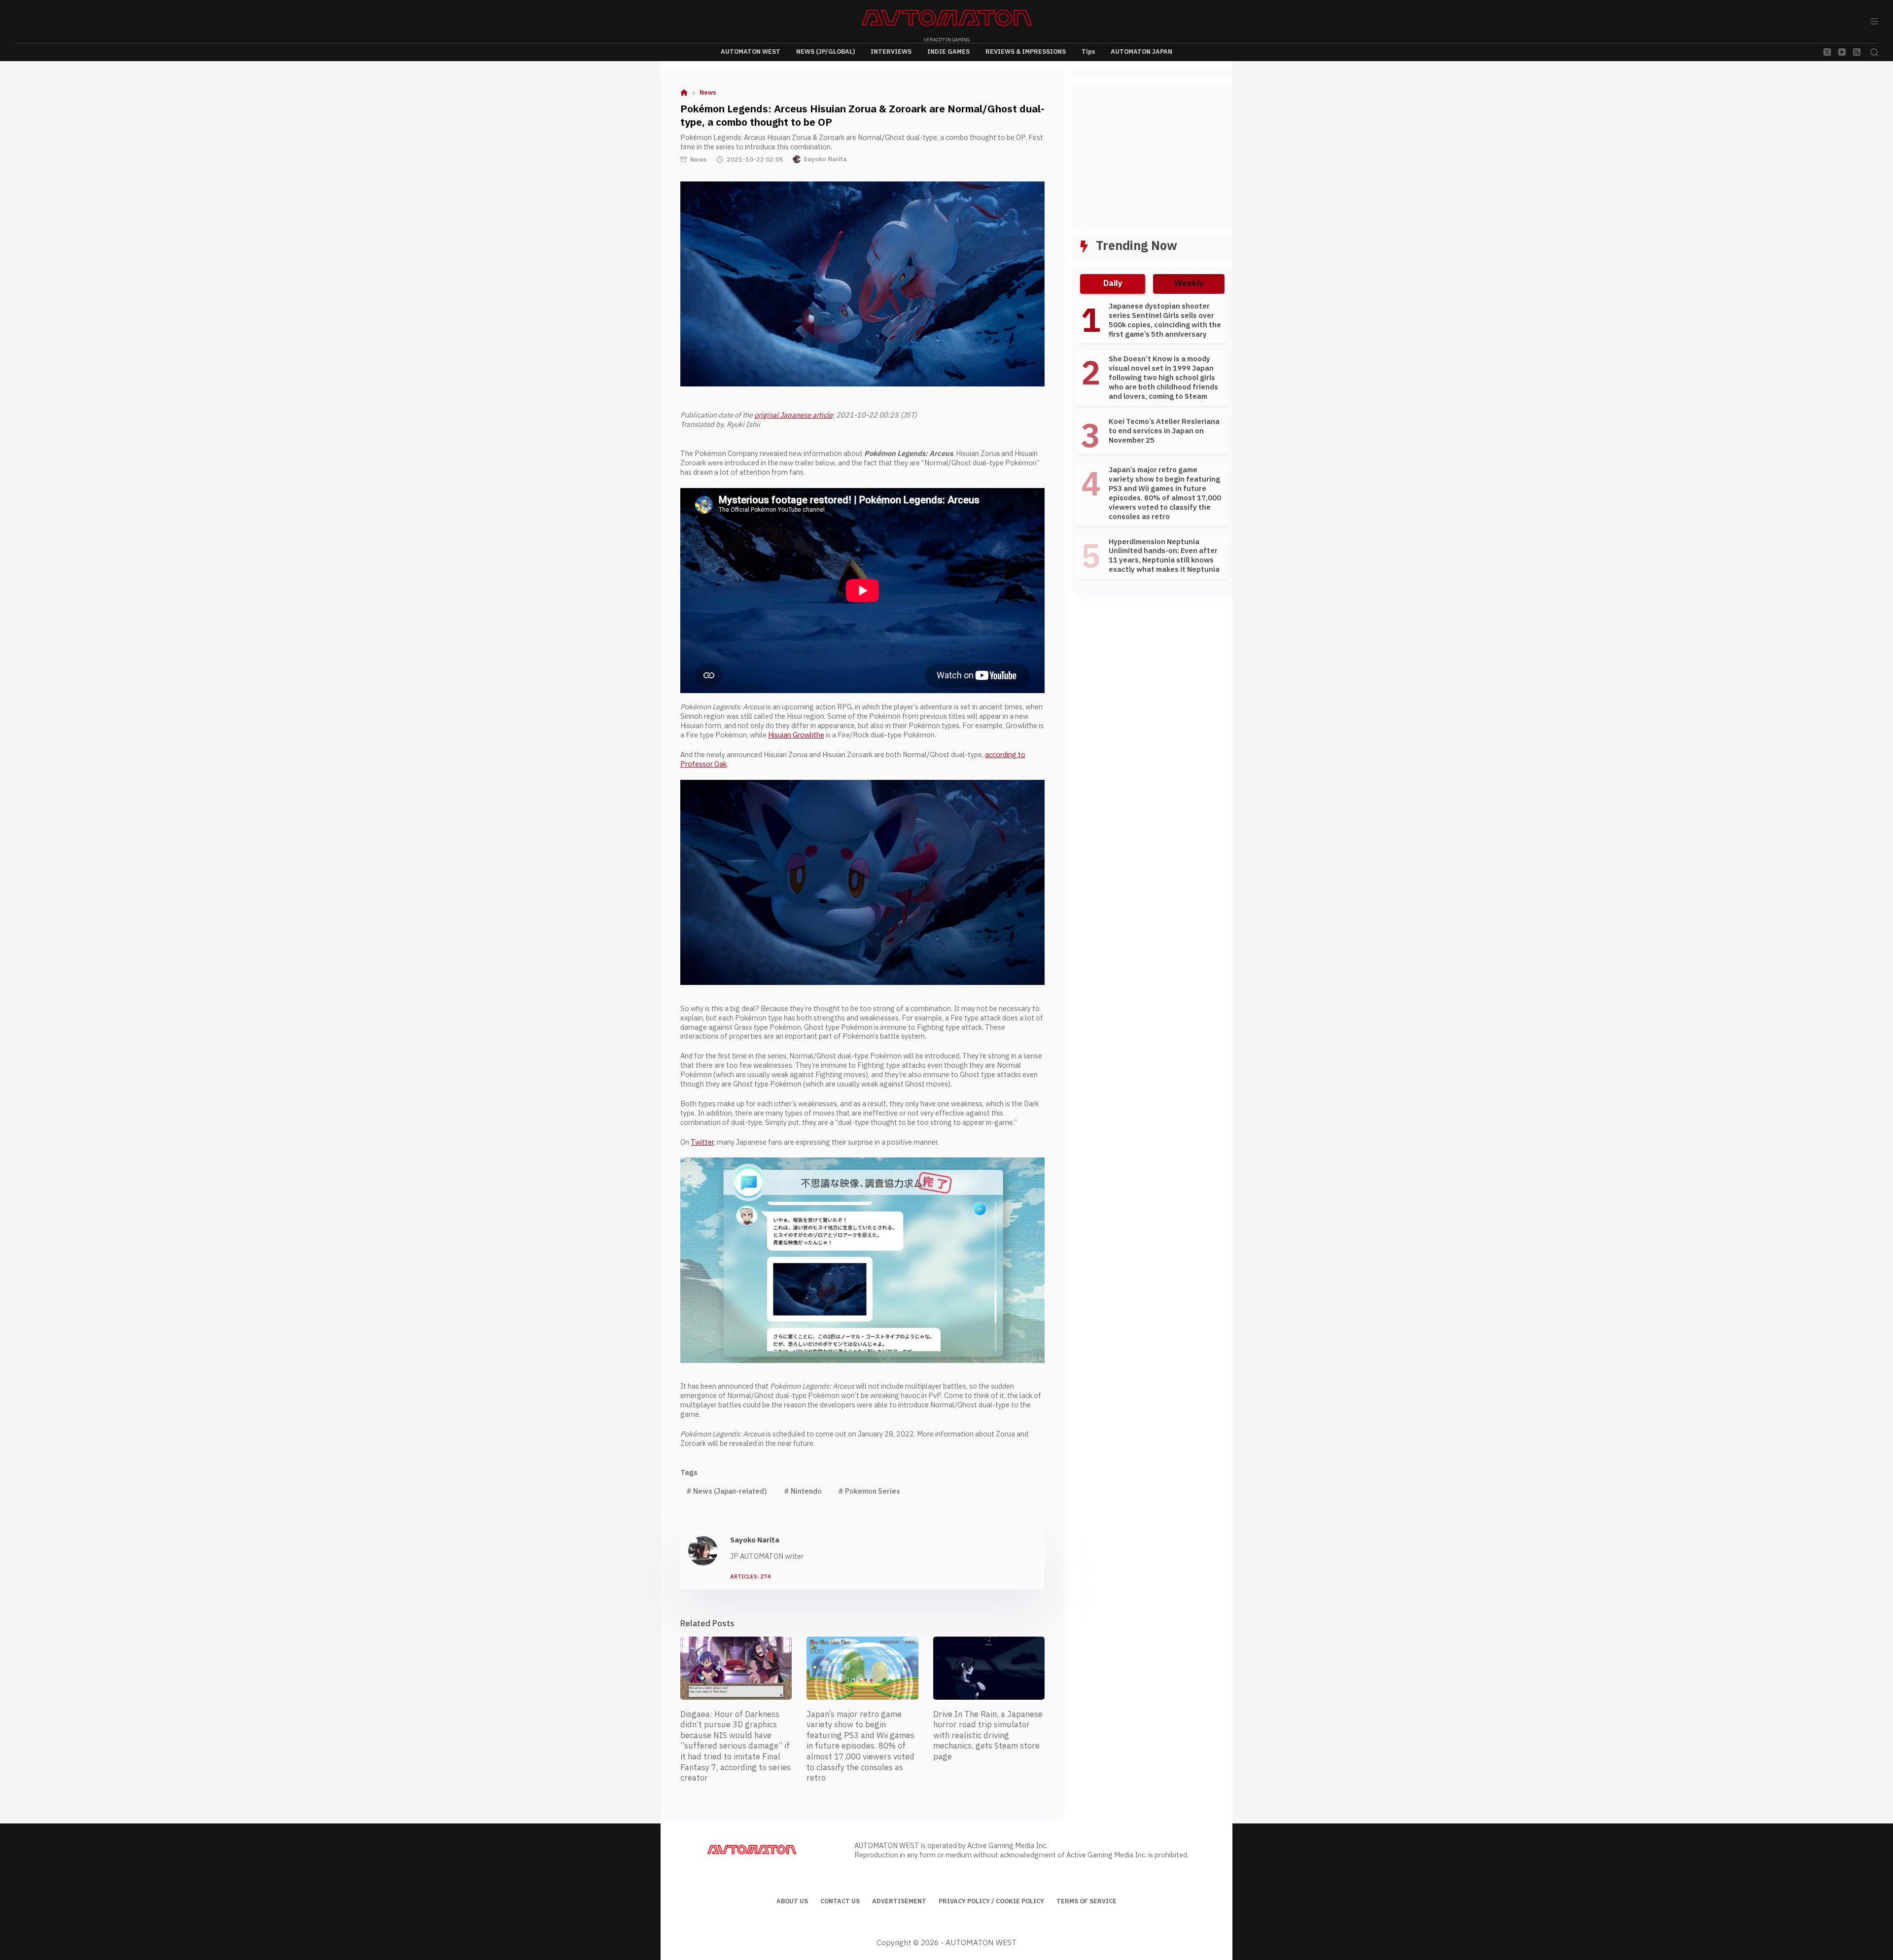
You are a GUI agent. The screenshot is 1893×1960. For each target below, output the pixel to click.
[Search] (1874, 52)
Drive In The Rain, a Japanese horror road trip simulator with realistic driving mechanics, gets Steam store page (988, 1736)
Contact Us (840, 1902)
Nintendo (803, 1491)
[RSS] (1857, 52)
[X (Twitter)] (1827, 52)
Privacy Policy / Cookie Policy (991, 1902)
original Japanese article (793, 415)
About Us (792, 1902)
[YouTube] (1842, 52)
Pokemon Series (869, 1491)
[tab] (1113, 284)
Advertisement (899, 1902)
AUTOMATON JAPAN (1141, 52)
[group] (1152, 443)
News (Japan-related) (727, 1491)
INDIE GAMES (948, 52)
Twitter (702, 1142)
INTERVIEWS (891, 52)
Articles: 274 (751, 1577)
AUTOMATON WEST (751, 52)
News (699, 160)
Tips (1088, 52)
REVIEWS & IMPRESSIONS (1026, 52)
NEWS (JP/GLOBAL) (825, 52)
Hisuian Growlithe (796, 735)
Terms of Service (1087, 1902)
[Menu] (1874, 21)
